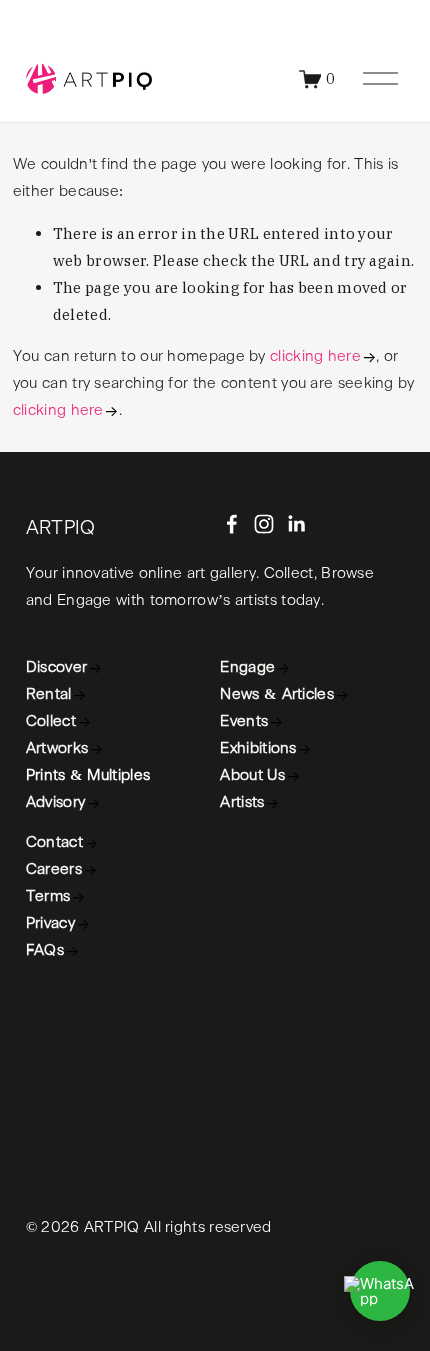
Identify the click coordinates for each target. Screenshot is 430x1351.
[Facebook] (232, 524)
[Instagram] (264, 524)
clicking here (315, 356)
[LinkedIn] (296, 524)
